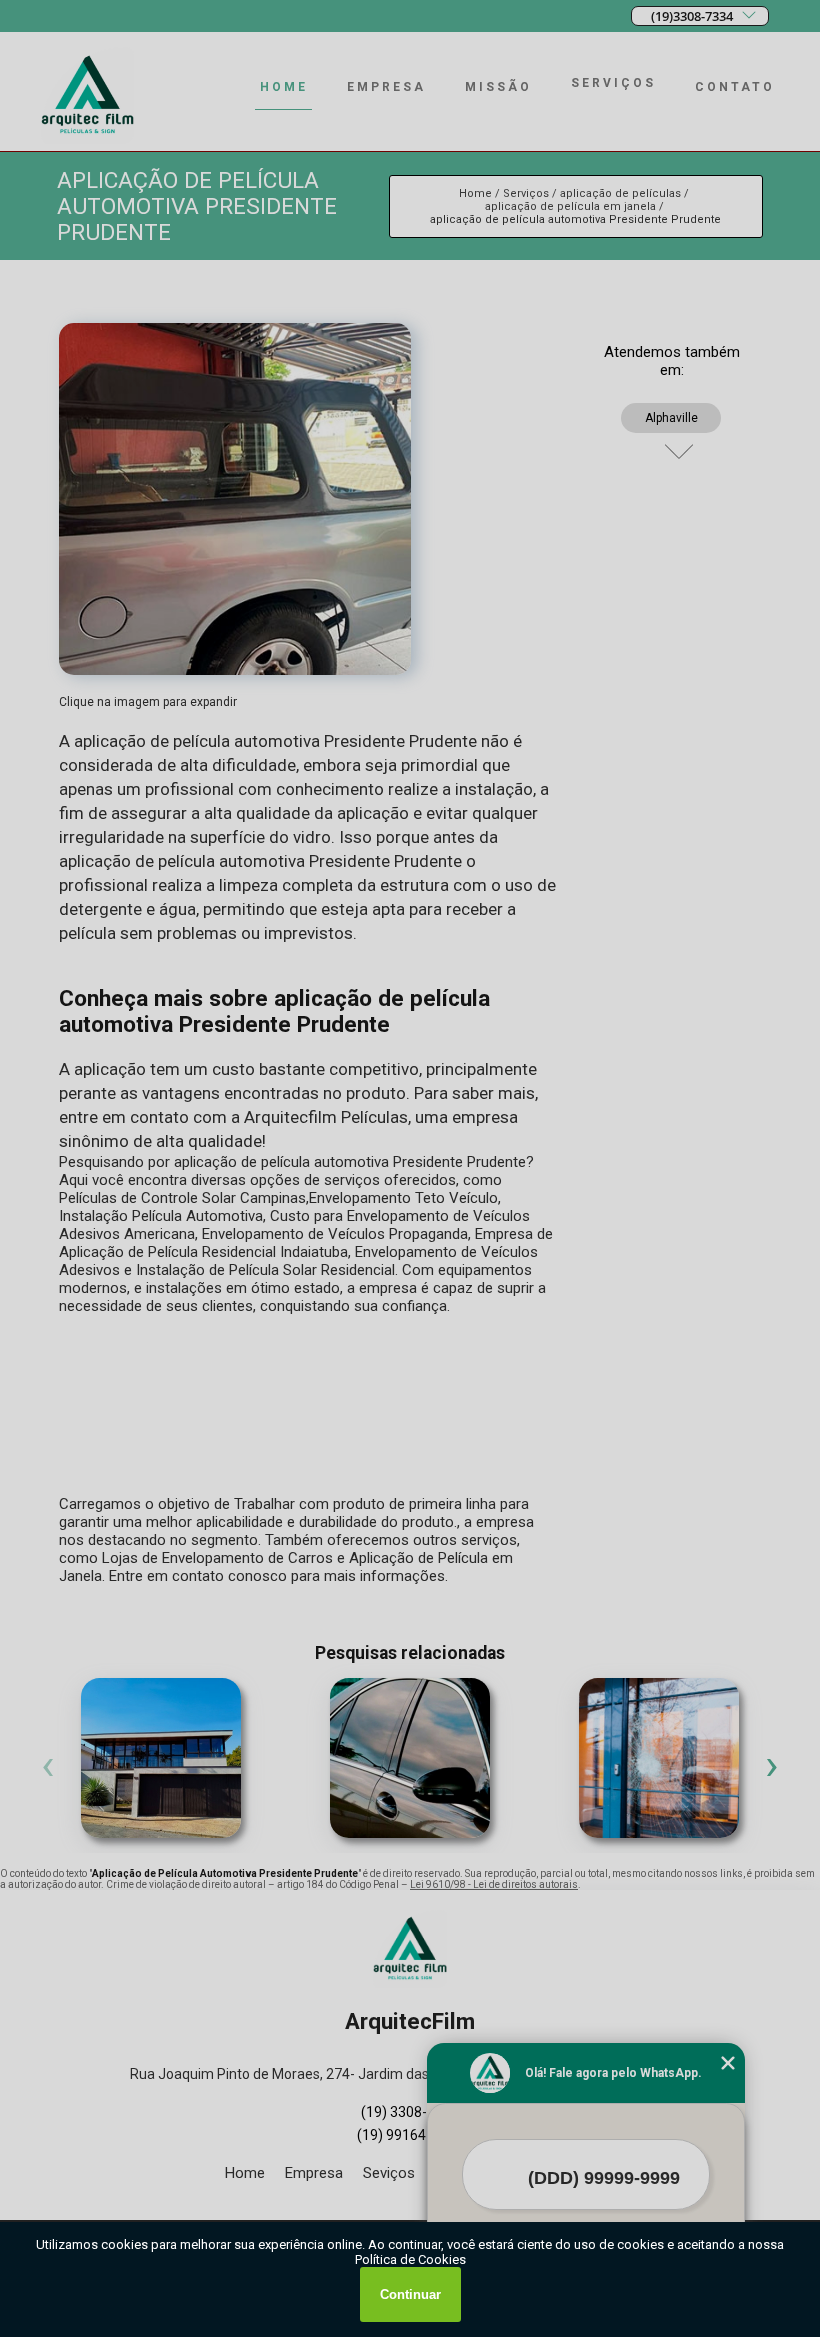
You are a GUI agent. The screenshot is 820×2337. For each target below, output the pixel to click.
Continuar (410, 2294)
